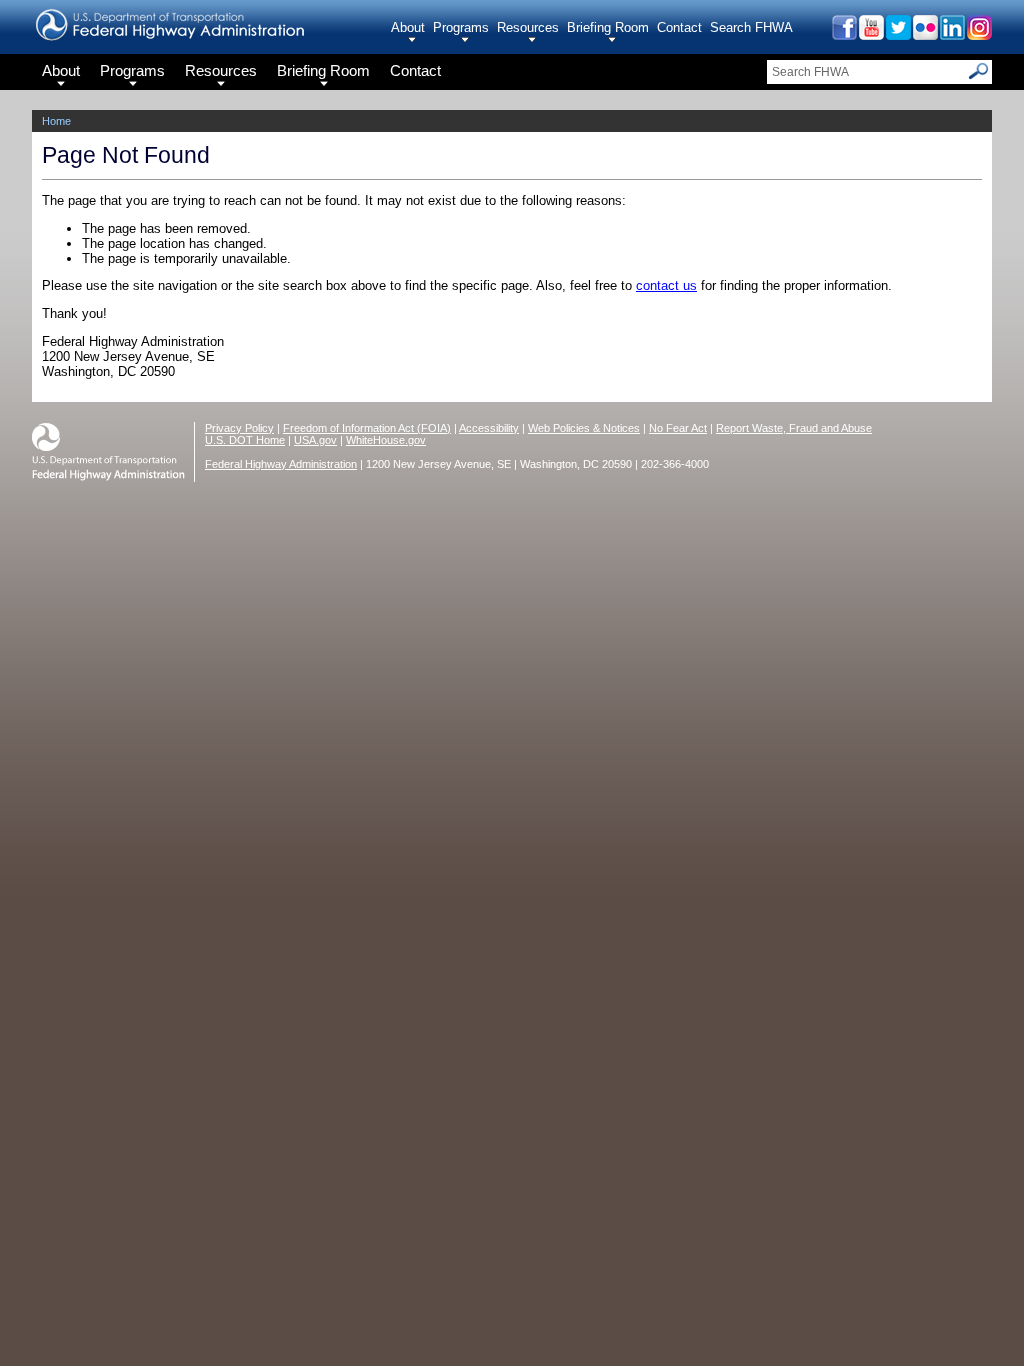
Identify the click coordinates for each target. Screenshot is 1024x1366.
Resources (528, 27)
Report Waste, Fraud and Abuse (794, 428)
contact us (666, 285)
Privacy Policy (239, 428)
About (408, 27)
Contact (679, 27)
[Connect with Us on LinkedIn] (951, 34)
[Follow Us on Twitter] (897, 34)
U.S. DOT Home (245, 440)
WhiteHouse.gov (386, 440)
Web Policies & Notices (584, 428)
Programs (461, 27)
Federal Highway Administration (281, 464)
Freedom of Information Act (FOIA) (367, 428)
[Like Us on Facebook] (843, 34)
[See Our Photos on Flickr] (924, 34)
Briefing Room (608, 27)
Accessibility (489, 428)
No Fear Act (678, 428)
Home (56, 121)
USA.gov (315, 440)
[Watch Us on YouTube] (870, 34)
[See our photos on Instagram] (978, 34)
